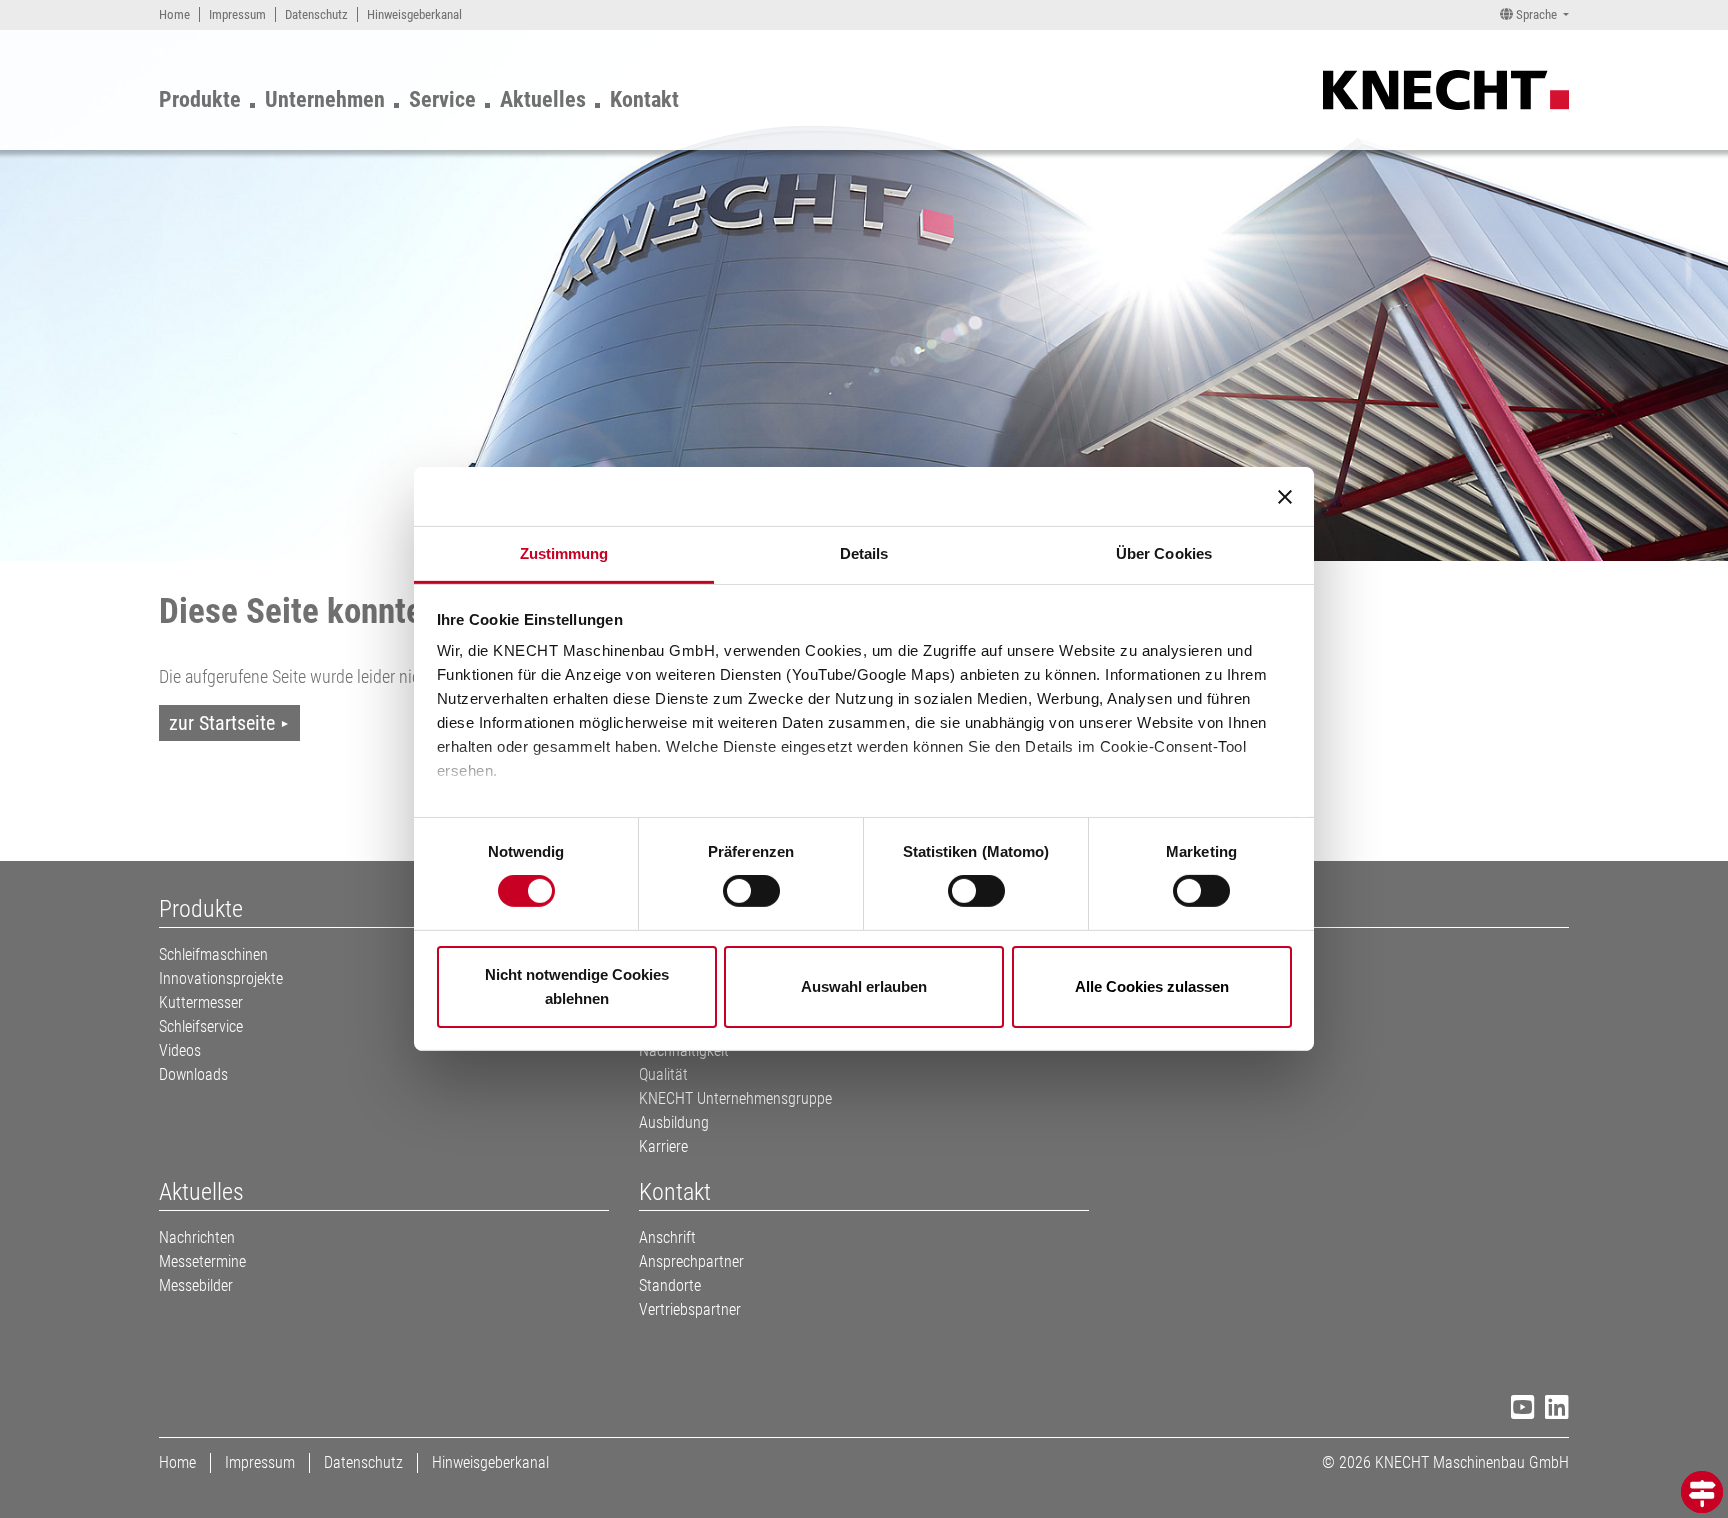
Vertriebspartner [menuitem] (690, 1309)
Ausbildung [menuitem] (674, 1122)
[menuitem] (174, 14)
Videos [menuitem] (180, 1050)
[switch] (751, 891)
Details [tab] (864, 553)
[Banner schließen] (1285, 496)
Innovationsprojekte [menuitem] (221, 978)
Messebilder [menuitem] (196, 1285)
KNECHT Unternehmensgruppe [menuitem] (735, 1098)
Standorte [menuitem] (670, 1285)
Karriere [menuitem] (663, 1146)
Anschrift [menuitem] (667, 1237)
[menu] (431, 95)
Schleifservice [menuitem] (201, 1026)
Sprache (1536, 14)
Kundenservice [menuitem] (1164, 954)
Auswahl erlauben (864, 986)
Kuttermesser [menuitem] (201, 1002)
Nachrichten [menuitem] (197, 1237)
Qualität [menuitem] (663, 1074)
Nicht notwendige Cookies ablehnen (577, 986)
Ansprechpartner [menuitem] (691, 1261)
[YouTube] (1518, 1410)
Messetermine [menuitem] (202, 1261)
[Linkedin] (1552, 1410)
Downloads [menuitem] (193, 1074)
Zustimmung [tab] (564, 553)
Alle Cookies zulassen (1152, 986)
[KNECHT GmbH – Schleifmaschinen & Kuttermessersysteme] (1446, 88)
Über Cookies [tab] (1164, 553)
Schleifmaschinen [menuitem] (213, 954)
